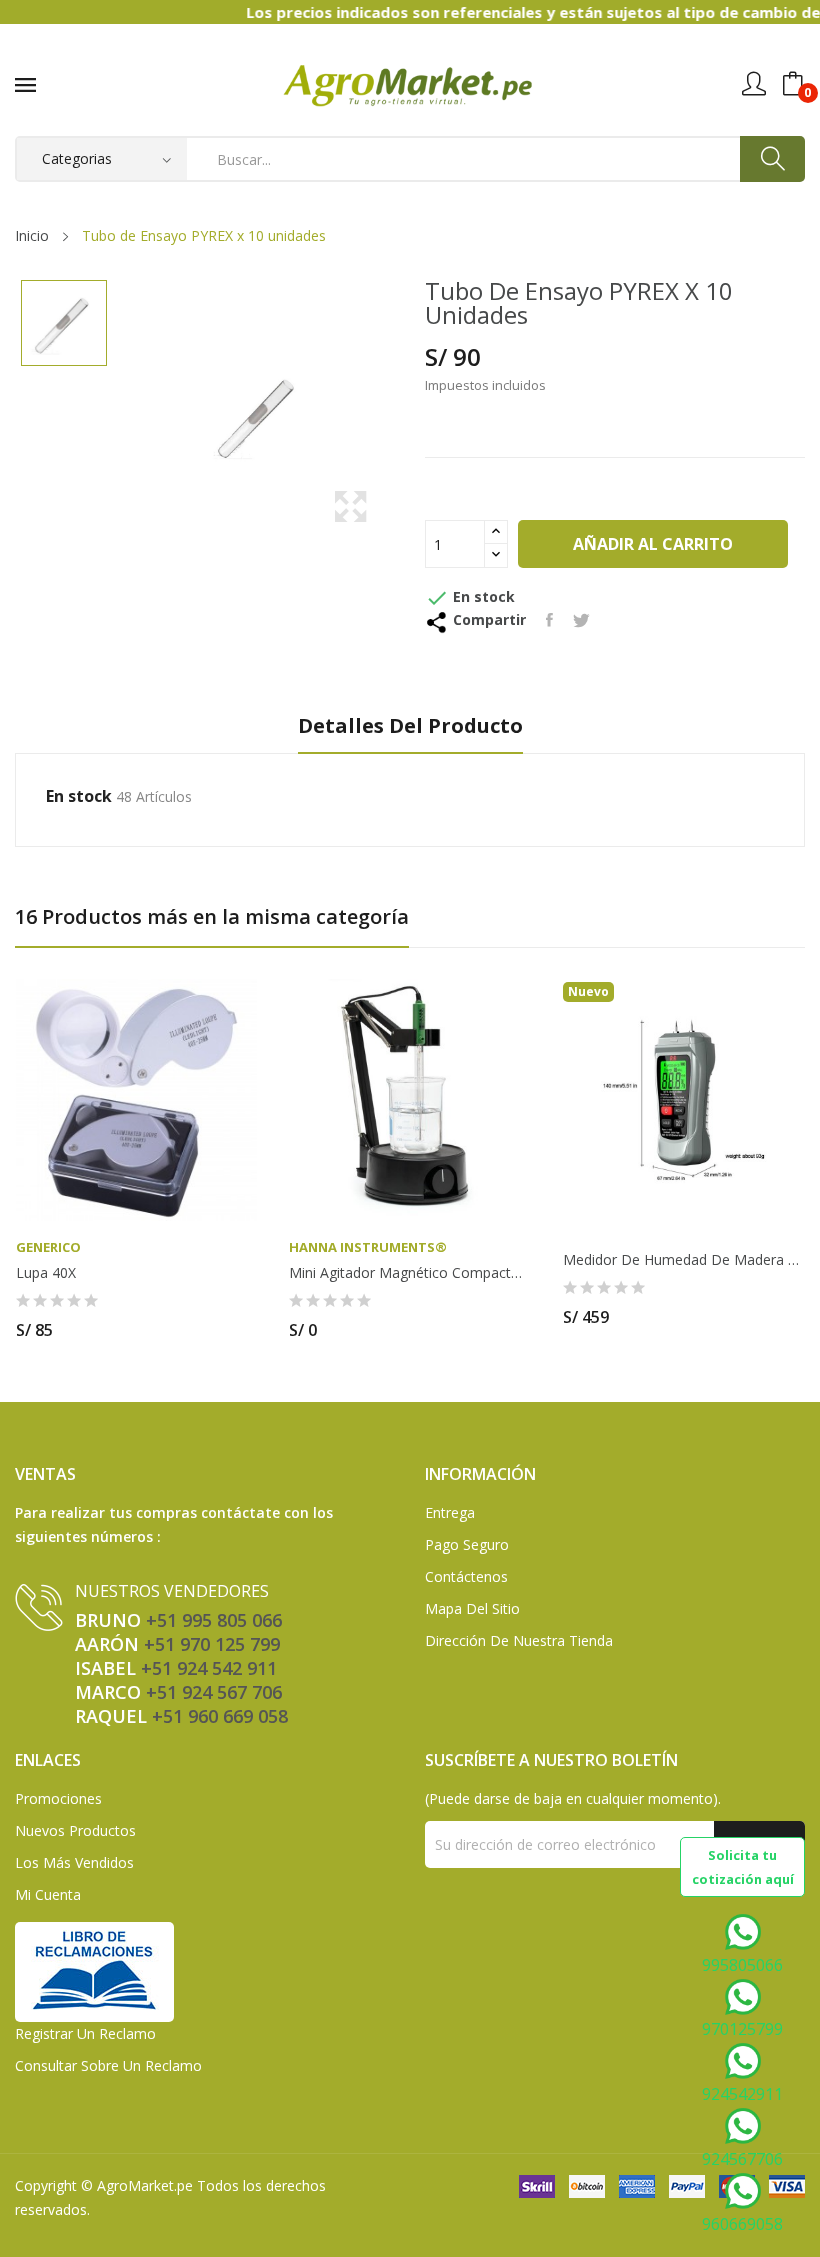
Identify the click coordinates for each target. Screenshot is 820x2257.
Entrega (450, 1512)
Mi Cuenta (48, 1894)
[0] (793, 84)
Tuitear (581, 620)
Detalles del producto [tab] (410, 726)
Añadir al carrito (653, 544)
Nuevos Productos (75, 1830)
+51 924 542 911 (209, 1668)
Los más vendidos (74, 1862)
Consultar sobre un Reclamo (108, 2065)
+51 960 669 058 (220, 1716)
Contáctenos (466, 1576)
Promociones (58, 1798)
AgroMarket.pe (145, 2185)
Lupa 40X (46, 1273)
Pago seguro (467, 1544)
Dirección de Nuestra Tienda (519, 1640)
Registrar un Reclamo (85, 2033)
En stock (79, 796)
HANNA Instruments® (368, 1247)
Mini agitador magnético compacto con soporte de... (409, 1273)
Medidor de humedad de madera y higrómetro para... (683, 1260)
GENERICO (48, 1247)
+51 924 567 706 (214, 1692)
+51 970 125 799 (212, 1644)
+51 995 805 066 (214, 1620)
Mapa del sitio (472, 1608)
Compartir (549, 620)
